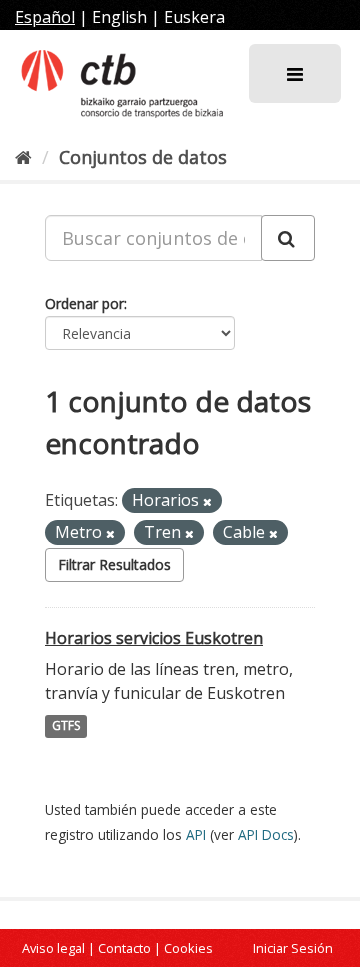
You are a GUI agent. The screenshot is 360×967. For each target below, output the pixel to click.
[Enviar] (288, 238)
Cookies (188, 948)
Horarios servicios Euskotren (154, 638)
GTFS (66, 726)
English (119, 17)
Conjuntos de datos (143, 157)
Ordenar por (84, 303)
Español (45, 17)
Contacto (124, 948)
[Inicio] (23, 157)
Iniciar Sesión (293, 948)
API (196, 834)
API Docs (266, 834)
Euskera (194, 17)
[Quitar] (207, 501)
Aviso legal (53, 948)
